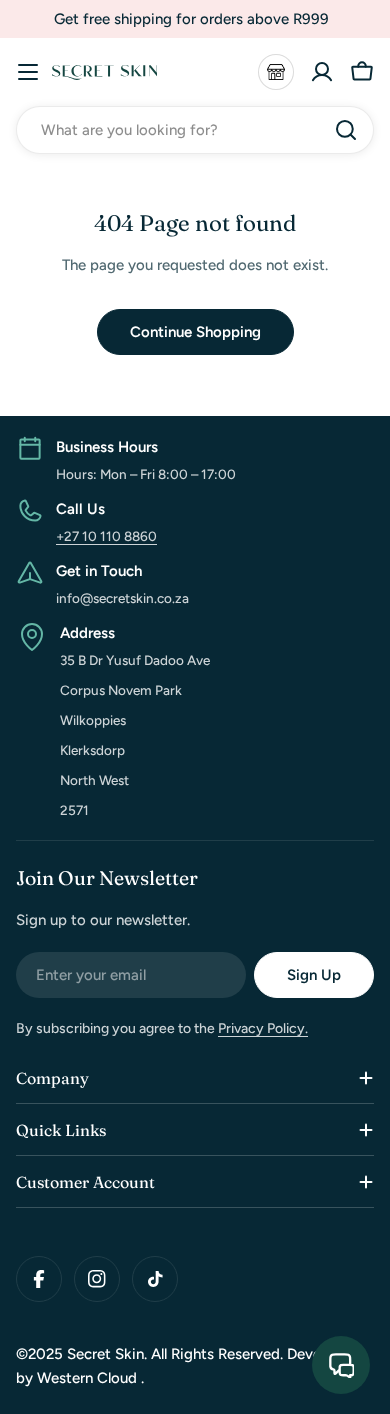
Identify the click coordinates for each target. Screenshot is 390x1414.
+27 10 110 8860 (106, 536)
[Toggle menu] (28, 72)
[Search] (346, 130)
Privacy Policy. (263, 1028)
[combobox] (195, 130)
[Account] (322, 72)
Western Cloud (89, 1378)
